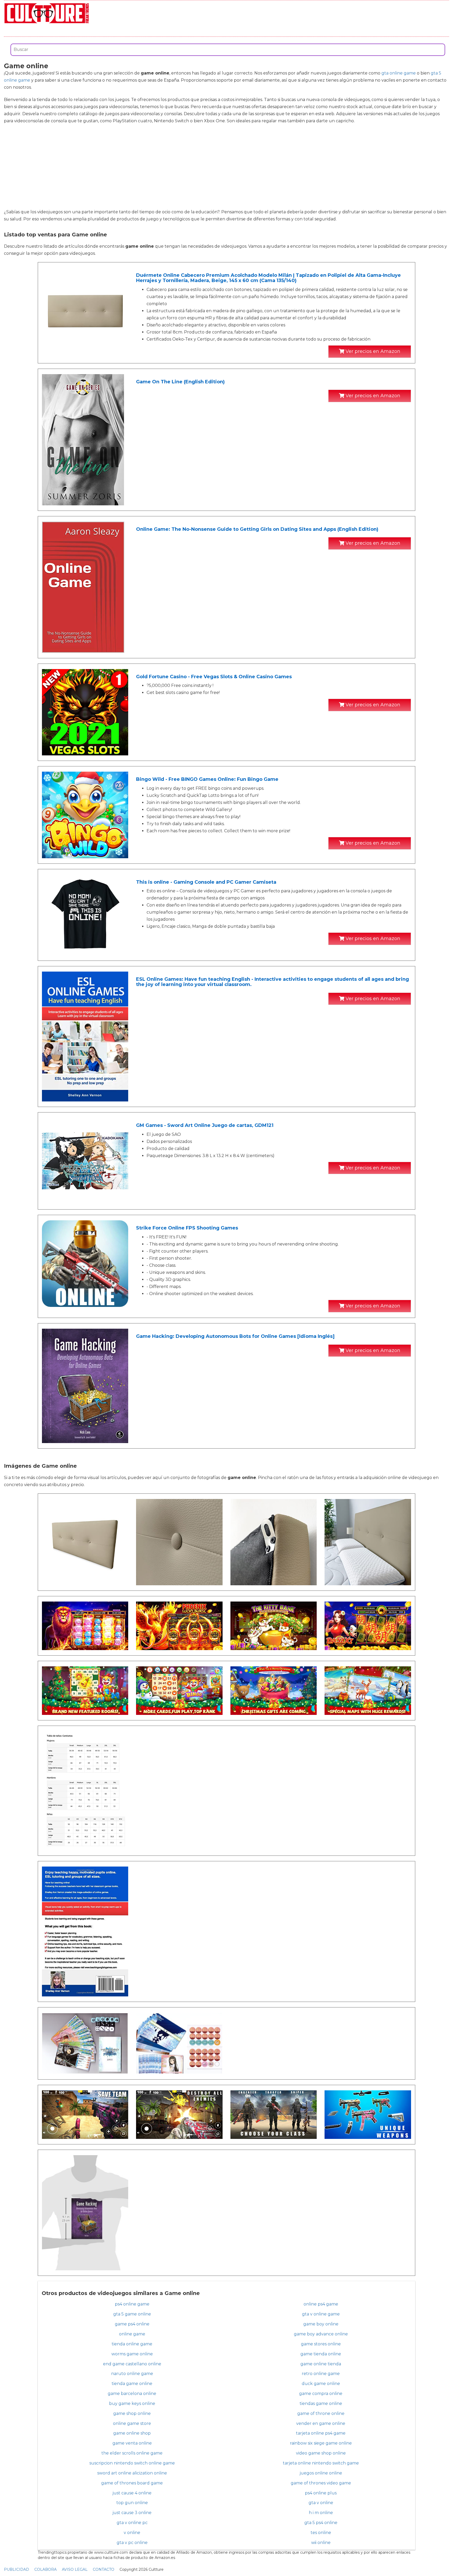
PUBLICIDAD (17, 2569)
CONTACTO (104, 2569)
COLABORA (45, 2569)
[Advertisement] (226, 166)
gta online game (399, 73)
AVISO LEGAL (75, 2569)
